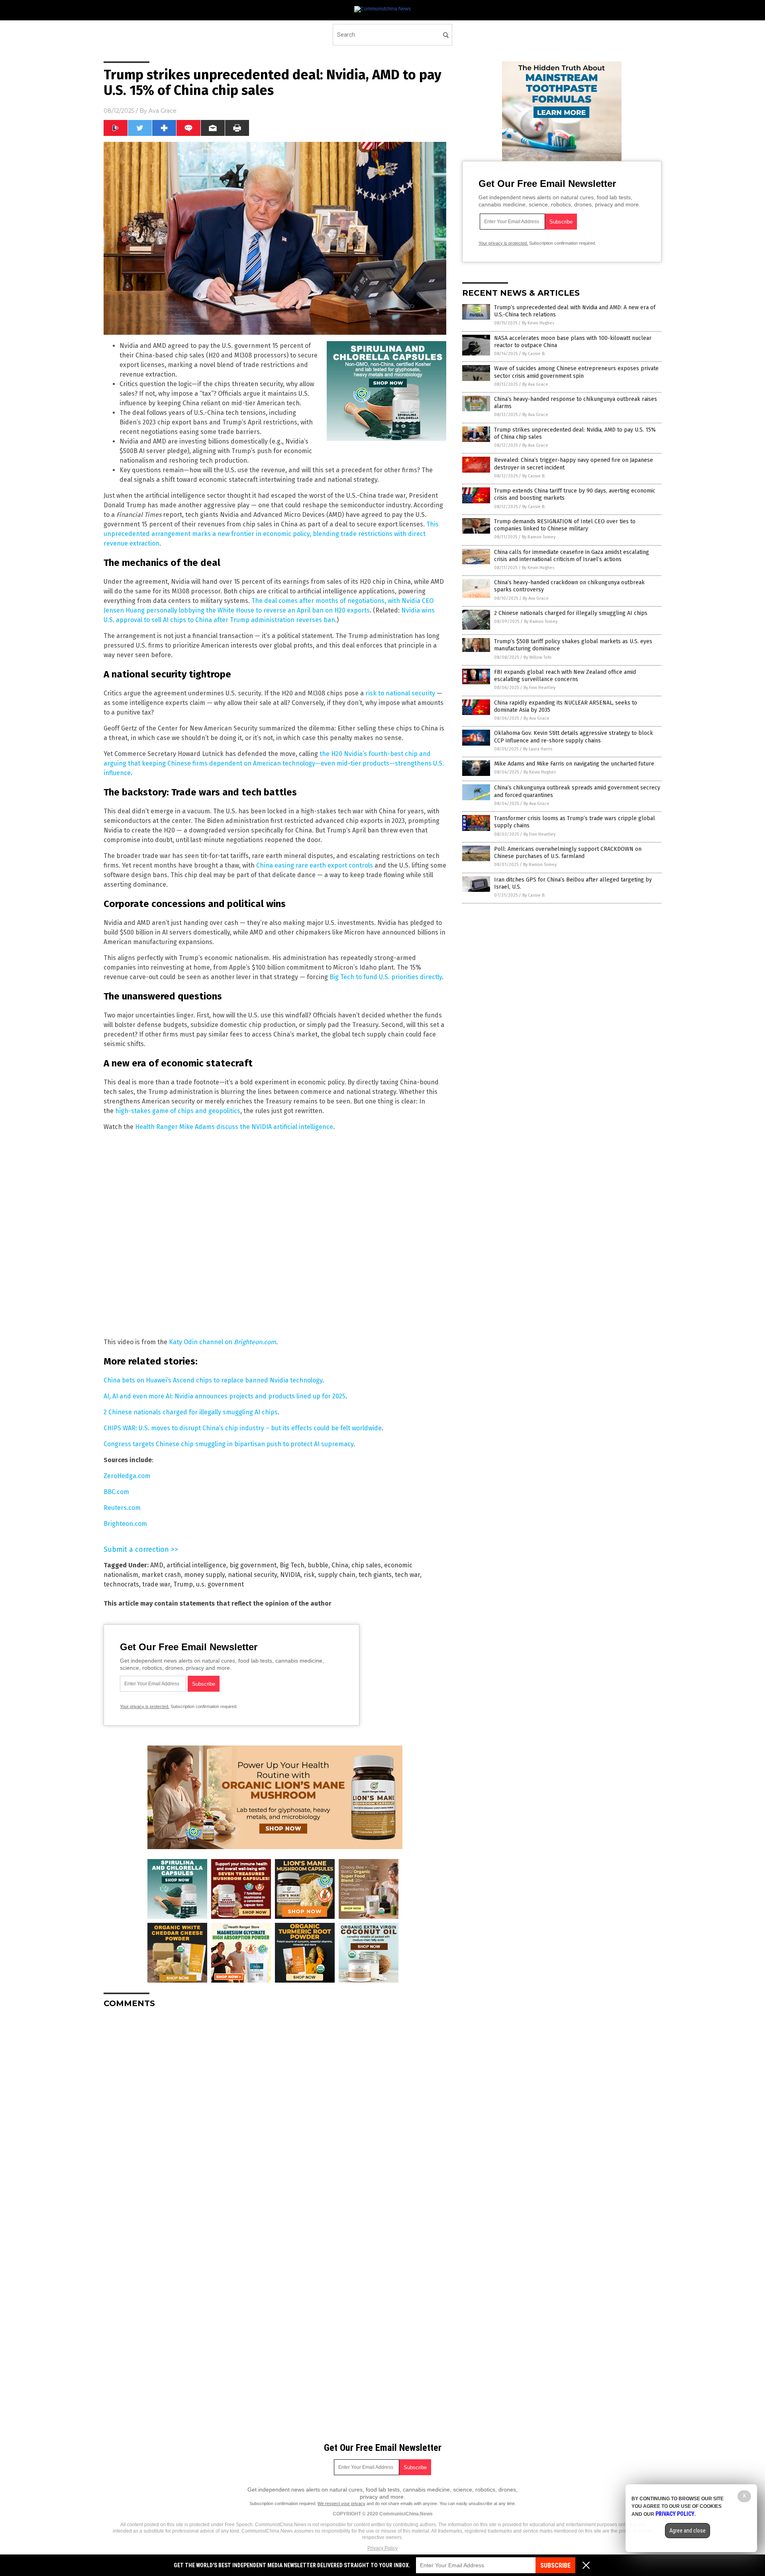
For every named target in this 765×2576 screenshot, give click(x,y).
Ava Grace (163, 111)
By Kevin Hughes (538, 323)
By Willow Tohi (537, 657)
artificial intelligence (196, 1565)
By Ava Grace (535, 384)
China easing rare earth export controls (315, 865)
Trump (183, 1584)
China (340, 1565)
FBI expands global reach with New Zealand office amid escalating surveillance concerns (565, 676)
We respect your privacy (341, 2503)
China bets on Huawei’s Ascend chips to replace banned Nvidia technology (213, 1380)
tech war (407, 1575)
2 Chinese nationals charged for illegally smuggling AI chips (191, 1412)
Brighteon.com (125, 1524)
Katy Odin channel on (223, 1342)
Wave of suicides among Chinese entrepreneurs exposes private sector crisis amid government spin (576, 372)
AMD (157, 1565)
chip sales (366, 1565)
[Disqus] (275, 2114)
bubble (318, 1565)
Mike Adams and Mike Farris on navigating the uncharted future (574, 764)
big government (253, 1565)
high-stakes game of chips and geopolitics (178, 1111)
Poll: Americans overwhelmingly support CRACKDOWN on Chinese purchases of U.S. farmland (568, 853)
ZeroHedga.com (127, 1476)
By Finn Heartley (539, 688)
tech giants (375, 1575)
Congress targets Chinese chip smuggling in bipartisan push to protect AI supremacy (229, 1444)
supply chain (337, 1575)
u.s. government (220, 1584)
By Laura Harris (538, 749)
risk (309, 1575)
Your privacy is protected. (145, 1706)
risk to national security (400, 693)
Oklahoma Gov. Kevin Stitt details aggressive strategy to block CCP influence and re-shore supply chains (574, 737)
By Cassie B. (534, 354)
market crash (161, 1575)
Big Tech (292, 1565)
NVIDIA (290, 1575)
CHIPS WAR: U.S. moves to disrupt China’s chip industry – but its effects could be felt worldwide (243, 1428)
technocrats (121, 1584)
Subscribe (555, 2565)
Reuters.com (122, 1508)
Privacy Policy (382, 2548)
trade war (156, 1584)
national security (252, 1575)
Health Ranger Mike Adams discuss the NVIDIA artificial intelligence (234, 1127)
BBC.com (116, 1492)
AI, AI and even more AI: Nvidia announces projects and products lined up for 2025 (225, 1396)
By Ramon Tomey (539, 537)
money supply (204, 1575)
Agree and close (688, 2531)
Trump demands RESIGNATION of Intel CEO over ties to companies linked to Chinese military (565, 525)
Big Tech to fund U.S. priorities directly (386, 977)
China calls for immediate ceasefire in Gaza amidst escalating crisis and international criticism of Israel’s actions (572, 556)
